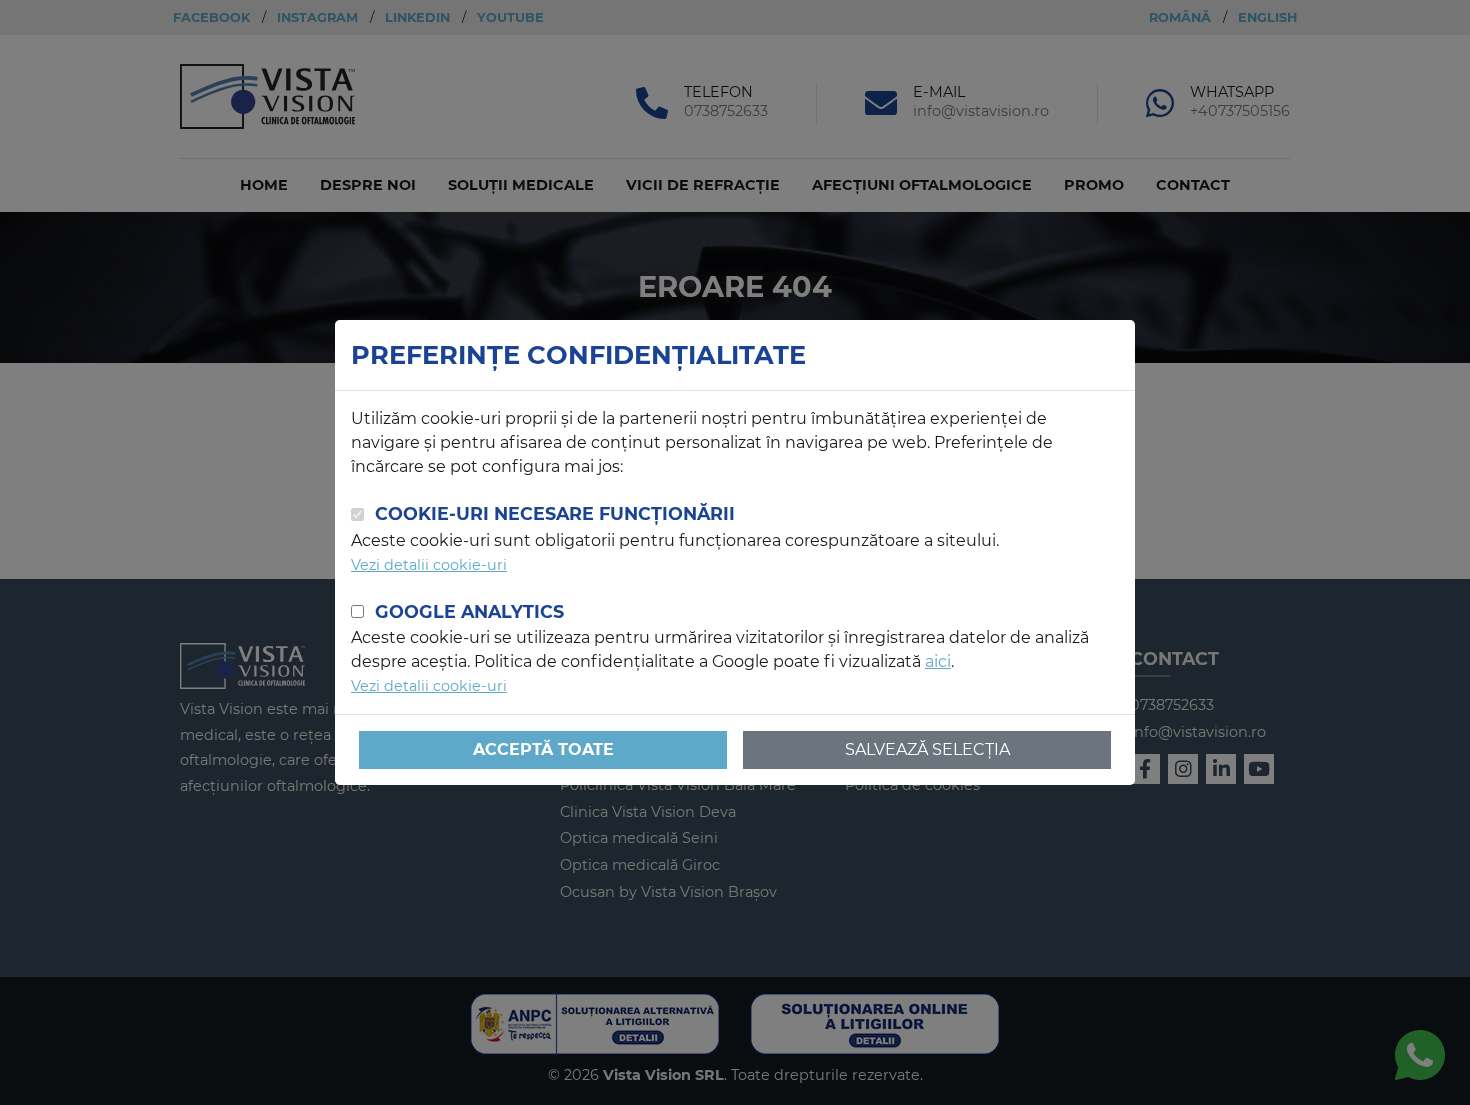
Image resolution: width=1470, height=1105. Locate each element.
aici (938, 661)
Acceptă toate (543, 749)
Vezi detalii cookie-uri (429, 565)
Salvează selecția (927, 749)
